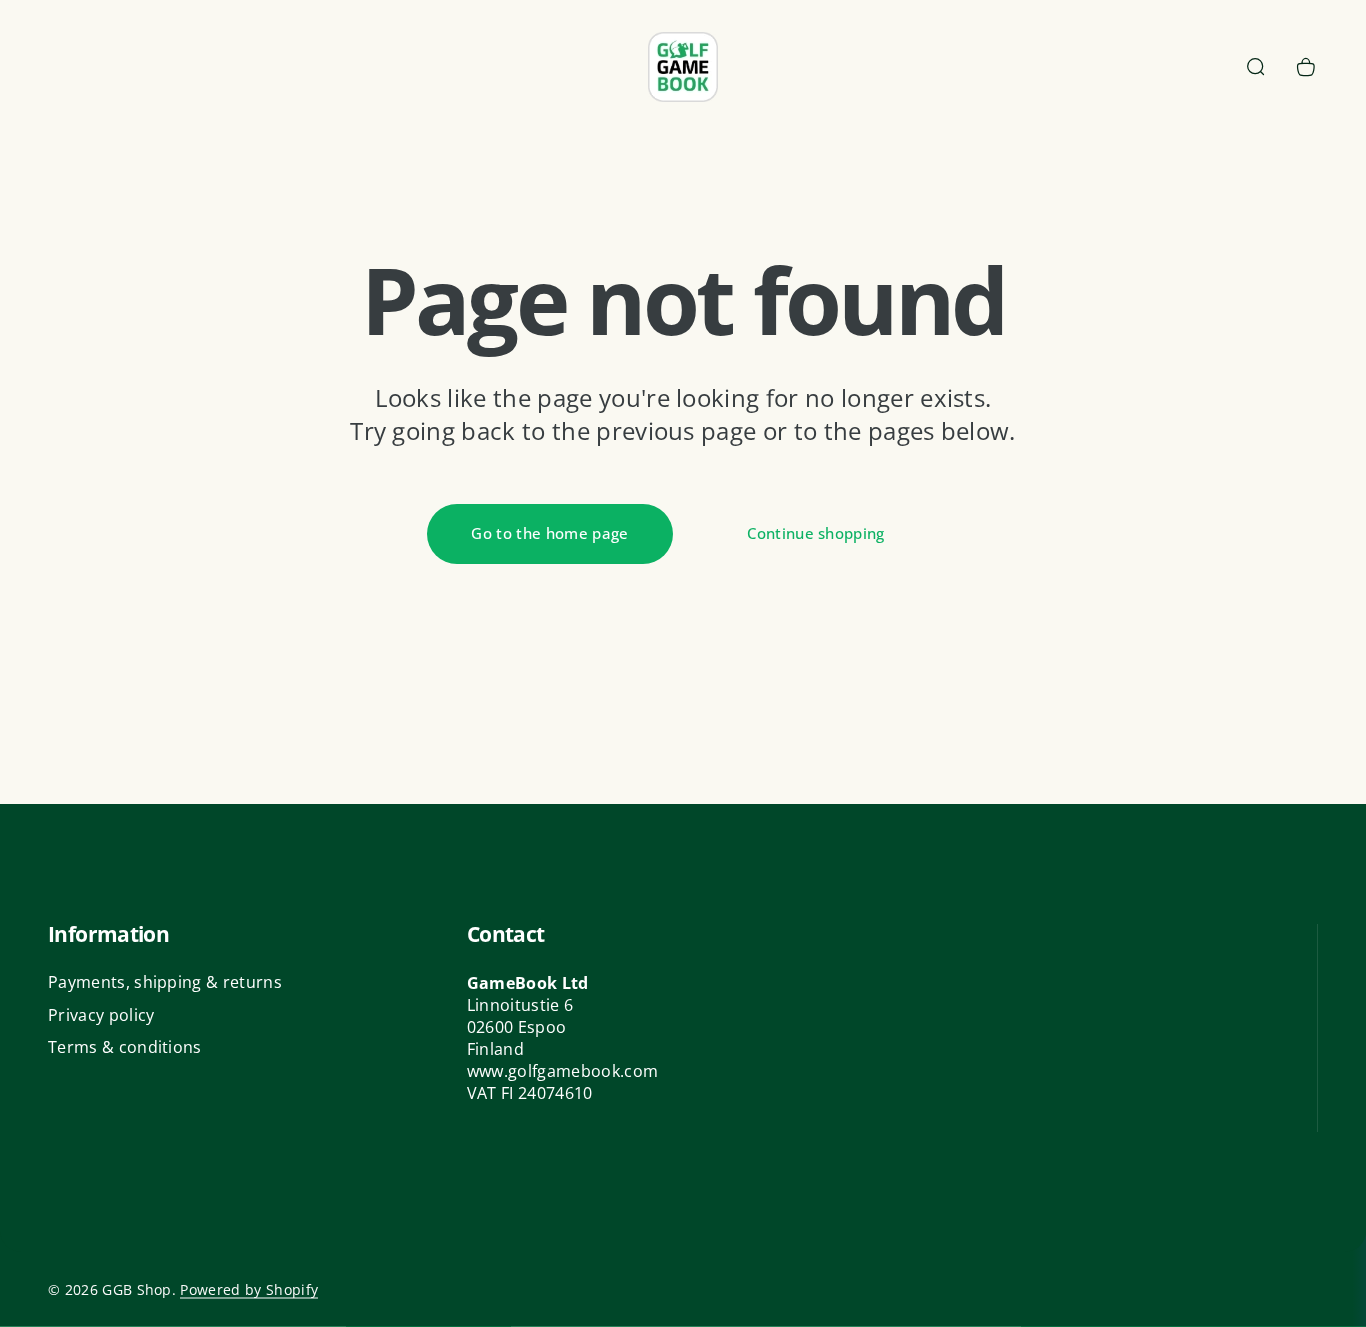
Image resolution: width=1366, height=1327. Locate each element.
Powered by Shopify (249, 1289)
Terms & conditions (125, 1047)
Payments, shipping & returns (165, 982)
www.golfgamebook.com (562, 1071)
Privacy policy (101, 1015)
